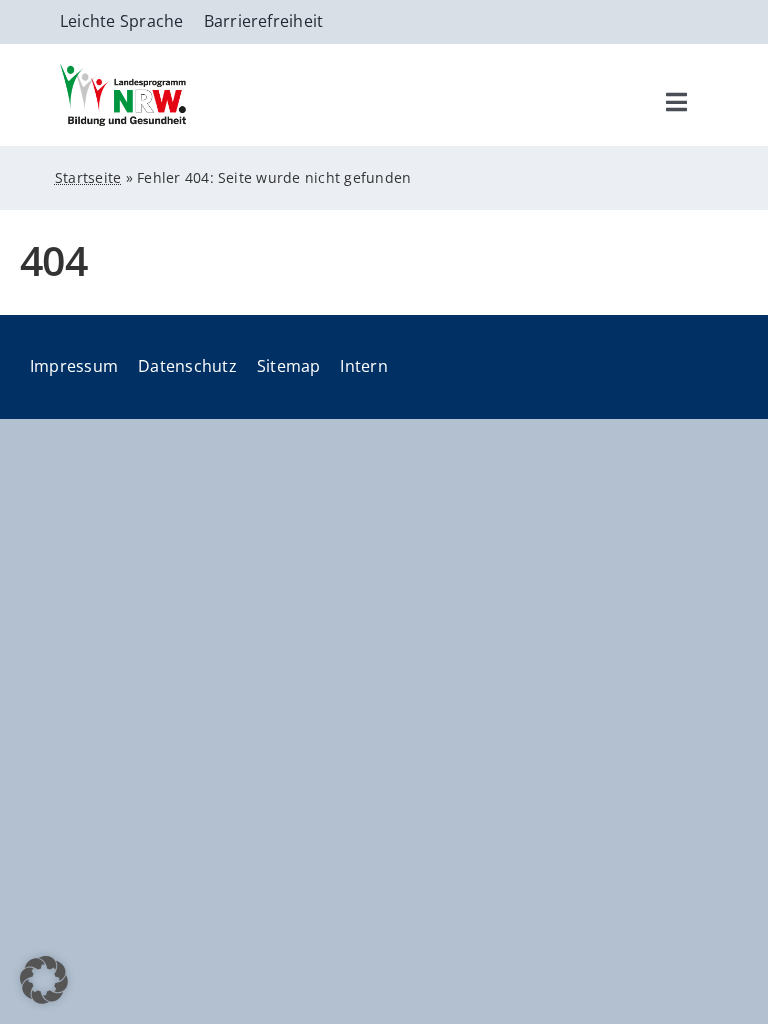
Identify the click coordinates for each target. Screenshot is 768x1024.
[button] (44, 980)
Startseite (88, 177)
